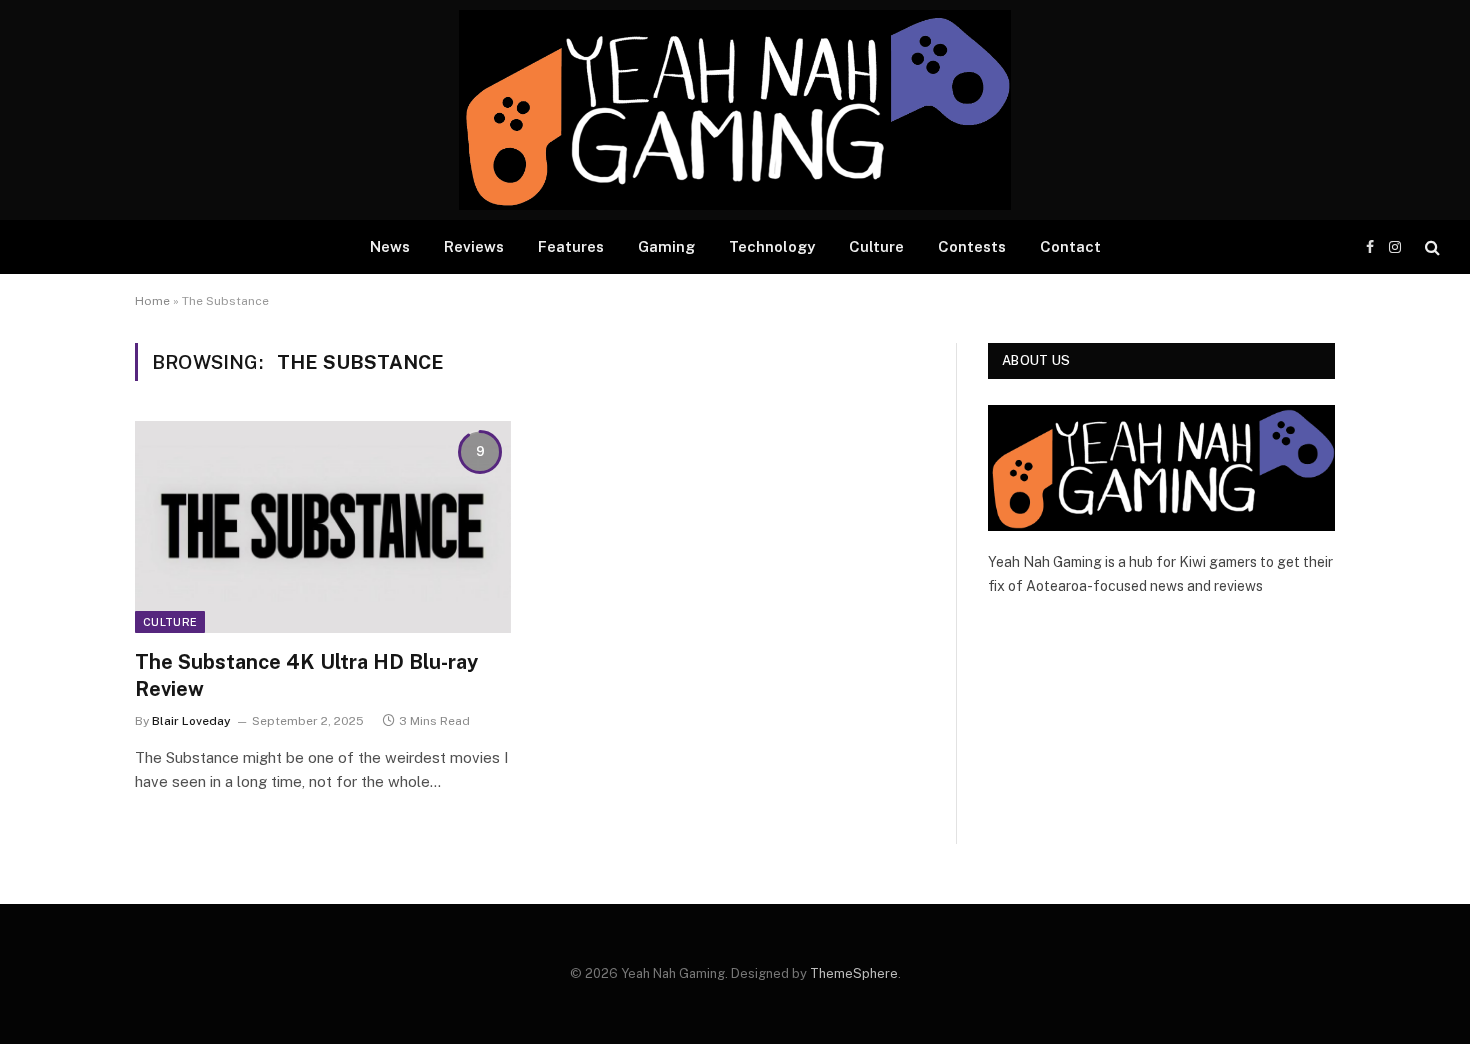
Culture (876, 246)
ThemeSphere (854, 973)
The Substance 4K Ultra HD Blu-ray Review (306, 675)
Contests (972, 246)
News (390, 246)
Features (571, 246)
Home (152, 301)
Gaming (666, 246)
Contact (1070, 246)
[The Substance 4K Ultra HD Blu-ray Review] (323, 527)
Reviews (474, 246)
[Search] (1430, 247)
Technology (772, 246)
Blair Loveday (191, 721)
